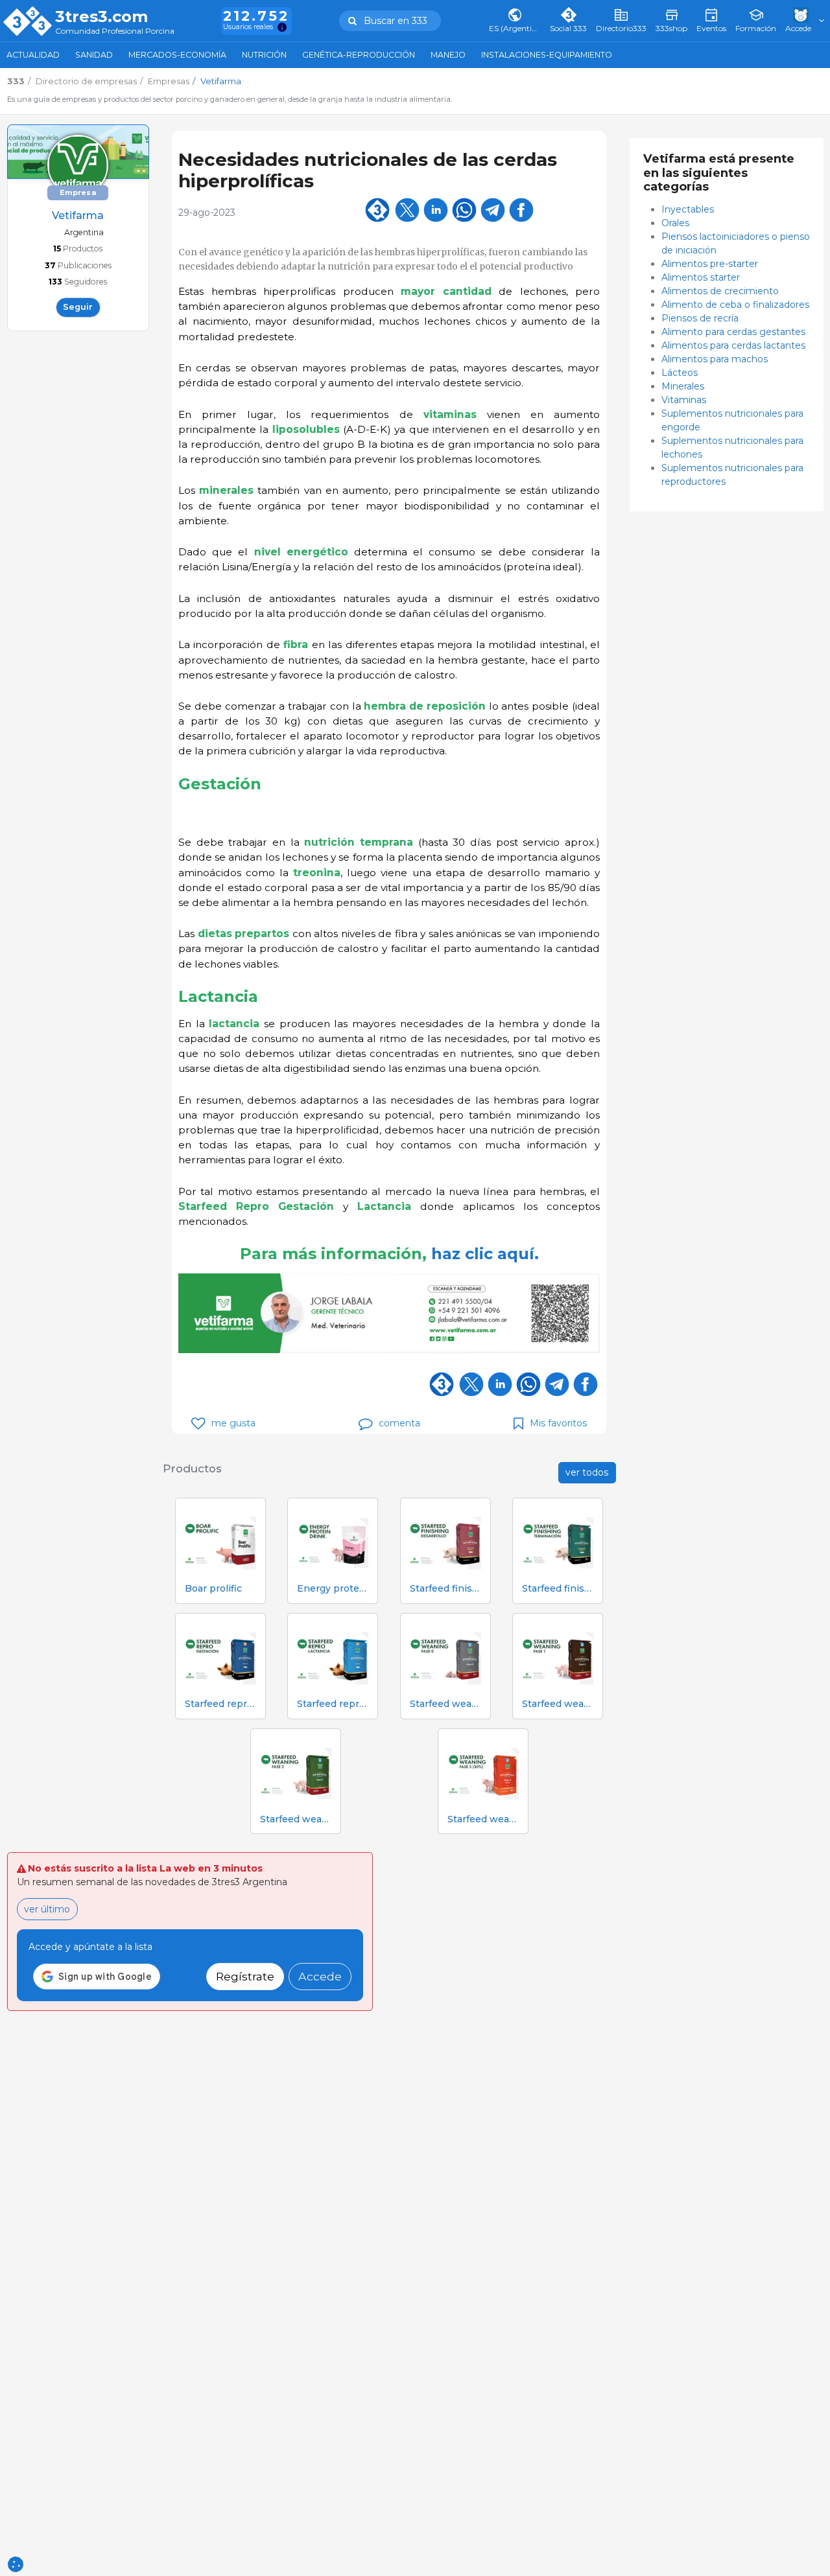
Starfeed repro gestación (220, 1704)
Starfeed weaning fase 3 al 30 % (483, 1819)
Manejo (448, 55)
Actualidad (33, 55)
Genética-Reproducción (359, 55)
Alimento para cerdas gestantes (733, 332)
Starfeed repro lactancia (333, 1704)
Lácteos (680, 373)
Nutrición (264, 55)
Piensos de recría (700, 318)
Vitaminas (684, 400)
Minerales (683, 386)
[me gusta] (198, 1423)
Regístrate (245, 1976)
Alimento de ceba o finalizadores (735, 305)
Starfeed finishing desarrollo (445, 1589)
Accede (320, 1976)
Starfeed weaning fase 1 (558, 1704)
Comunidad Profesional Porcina (115, 31)
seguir (78, 307)
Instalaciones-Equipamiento (547, 55)
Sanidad (94, 55)
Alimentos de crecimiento (720, 291)
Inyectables (689, 209)
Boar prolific (213, 1589)
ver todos (587, 1472)
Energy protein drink (333, 1589)
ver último (47, 1909)
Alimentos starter (701, 277)
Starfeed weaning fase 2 (296, 1819)
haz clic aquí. (485, 1254)
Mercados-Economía (177, 55)
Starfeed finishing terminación (558, 1589)
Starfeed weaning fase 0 (445, 1704)
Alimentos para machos (715, 359)
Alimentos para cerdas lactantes (733, 345)
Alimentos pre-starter (710, 264)
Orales (677, 223)
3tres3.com (101, 17)
